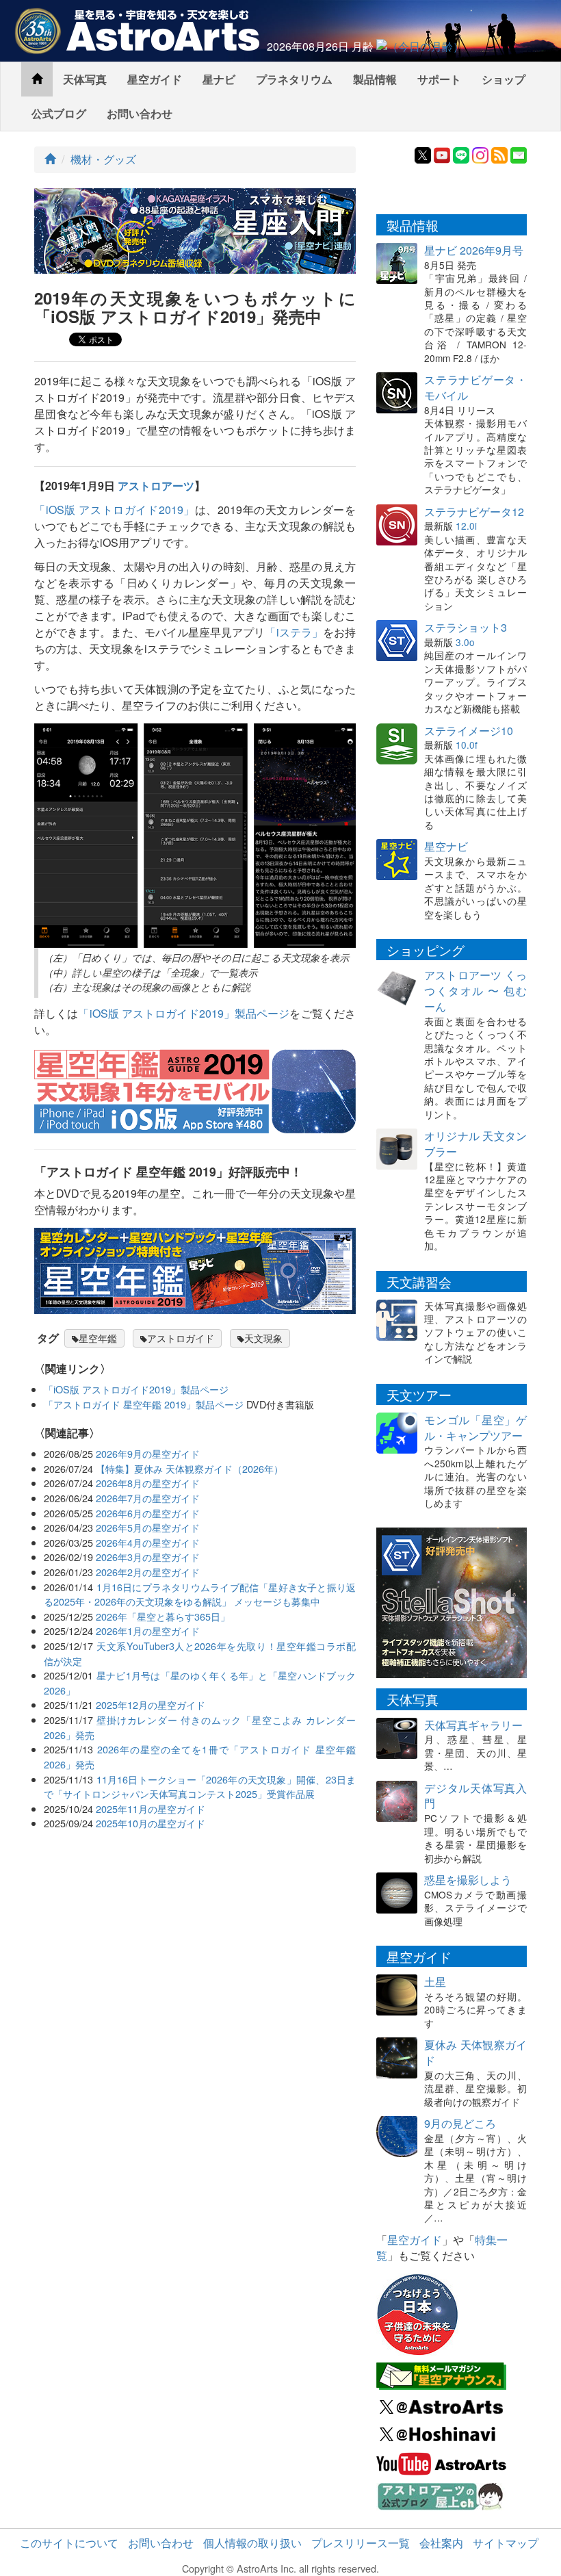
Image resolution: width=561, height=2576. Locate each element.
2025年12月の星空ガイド (151, 1704)
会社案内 (441, 2543)
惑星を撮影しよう (468, 1880)
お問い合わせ (140, 113)
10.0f (467, 745)
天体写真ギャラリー (473, 1725)
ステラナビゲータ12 (474, 512)
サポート (439, 79)
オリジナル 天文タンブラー (475, 1144)
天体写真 (85, 79)
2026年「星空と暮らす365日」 (163, 1616)
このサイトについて (69, 2543)
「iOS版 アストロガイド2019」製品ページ (184, 1013)
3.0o (465, 642)
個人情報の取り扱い (252, 2543)
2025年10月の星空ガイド (151, 1823)
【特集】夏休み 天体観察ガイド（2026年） (190, 1468)
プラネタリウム (294, 79)
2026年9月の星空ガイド (148, 1453)
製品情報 (375, 79)
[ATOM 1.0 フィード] (499, 154)
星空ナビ (446, 846)
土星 (435, 1982)
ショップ (504, 79)
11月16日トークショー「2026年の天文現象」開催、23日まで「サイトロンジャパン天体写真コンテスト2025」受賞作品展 (200, 1787)
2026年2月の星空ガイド (148, 1572)
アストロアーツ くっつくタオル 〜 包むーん (475, 991)
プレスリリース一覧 (361, 2543)
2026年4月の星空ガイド (148, 1542)
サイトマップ (506, 2543)
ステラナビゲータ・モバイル (475, 387)
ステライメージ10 (469, 731)
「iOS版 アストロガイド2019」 (115, 510)
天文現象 (263, 1338)
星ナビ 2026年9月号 (474, 250)
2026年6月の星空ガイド (148, 1513)
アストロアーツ (156, 486)
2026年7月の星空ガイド (148, 1498)
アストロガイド (181, 1338)
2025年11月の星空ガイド (151, 1808)
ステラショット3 (466, 627)
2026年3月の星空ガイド (148, 1557)
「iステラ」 (293, 632)
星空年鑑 (98, 1338)
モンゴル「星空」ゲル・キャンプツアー (475, 1428)
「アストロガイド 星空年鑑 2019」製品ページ (144, 1404)
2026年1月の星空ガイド (148, 1631)
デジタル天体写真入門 (475, 1796)
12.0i (466, 526)
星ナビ (219, 79)
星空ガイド (155, 79)
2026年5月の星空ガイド (148, 1527)
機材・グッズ (103, 159)
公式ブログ (59, 113)
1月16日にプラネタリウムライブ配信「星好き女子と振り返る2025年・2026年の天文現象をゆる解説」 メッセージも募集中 (200, 1594)
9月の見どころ (460, 2123)
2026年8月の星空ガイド (148, 1483)
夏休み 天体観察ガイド (475, 2052)
